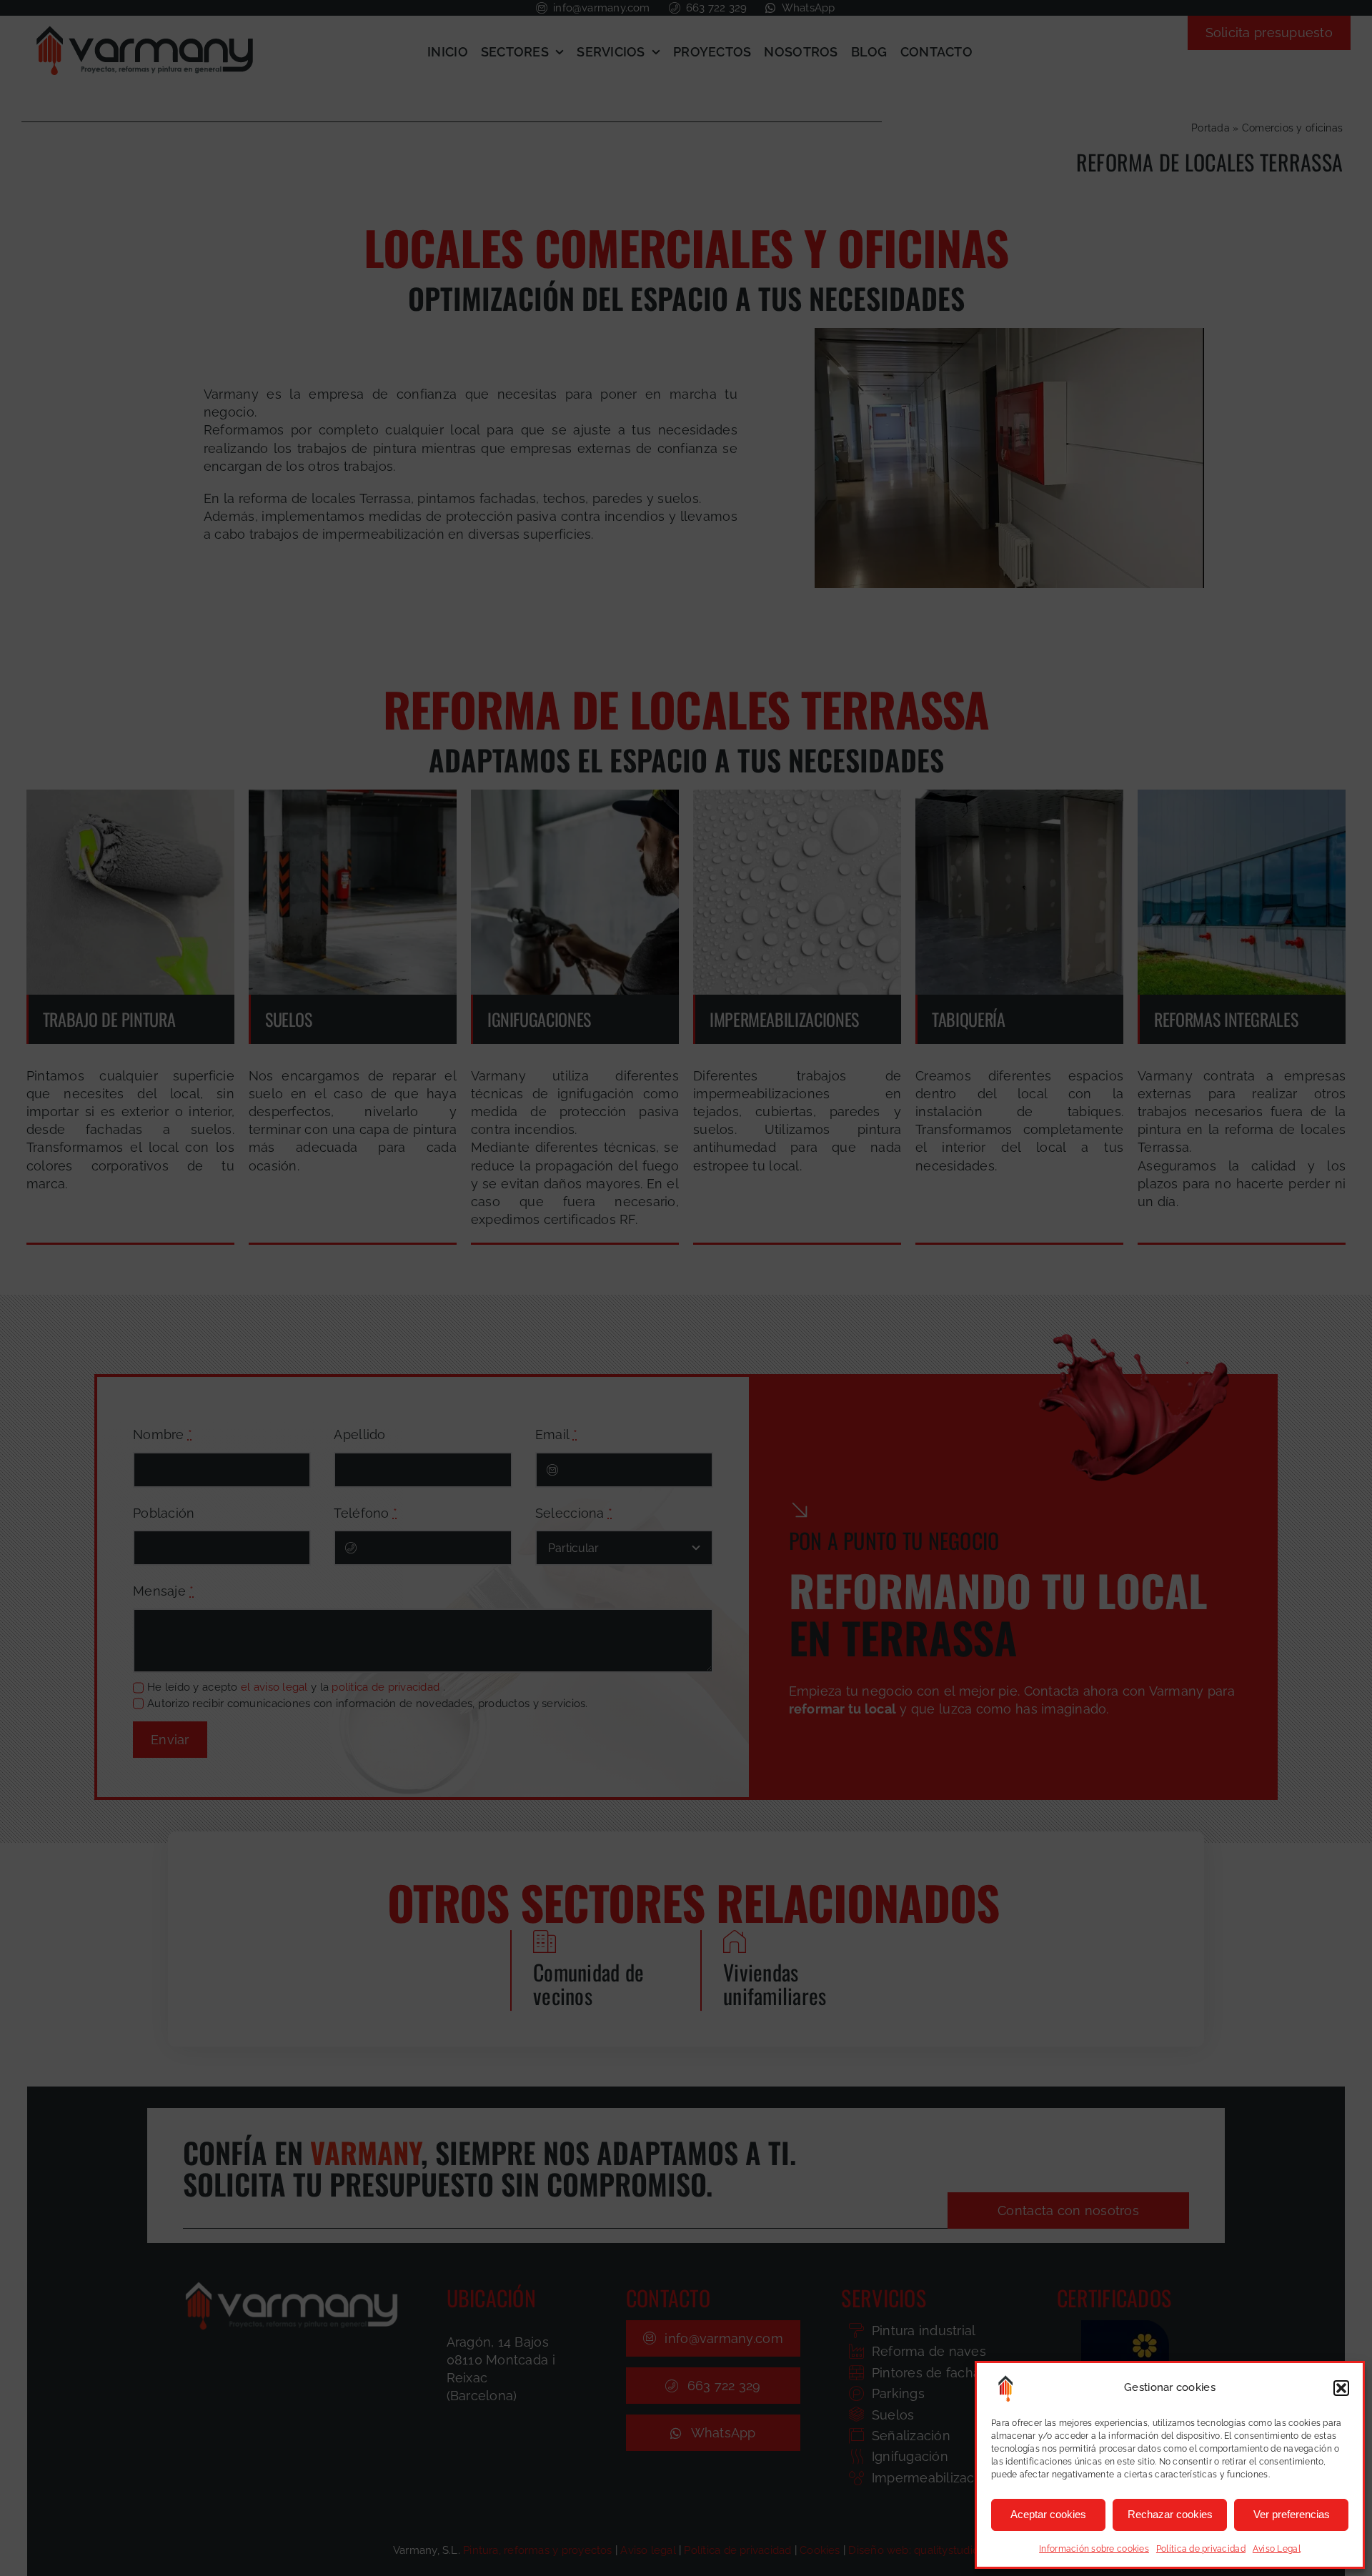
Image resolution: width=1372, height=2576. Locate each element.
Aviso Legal (1277, 2549)
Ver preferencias (1292, 2514)
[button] (1341, 2388)
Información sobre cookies (1094, 2549)
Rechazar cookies (1170, 2514)
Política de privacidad (1201, 2549)
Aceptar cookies (1048, 2514)
